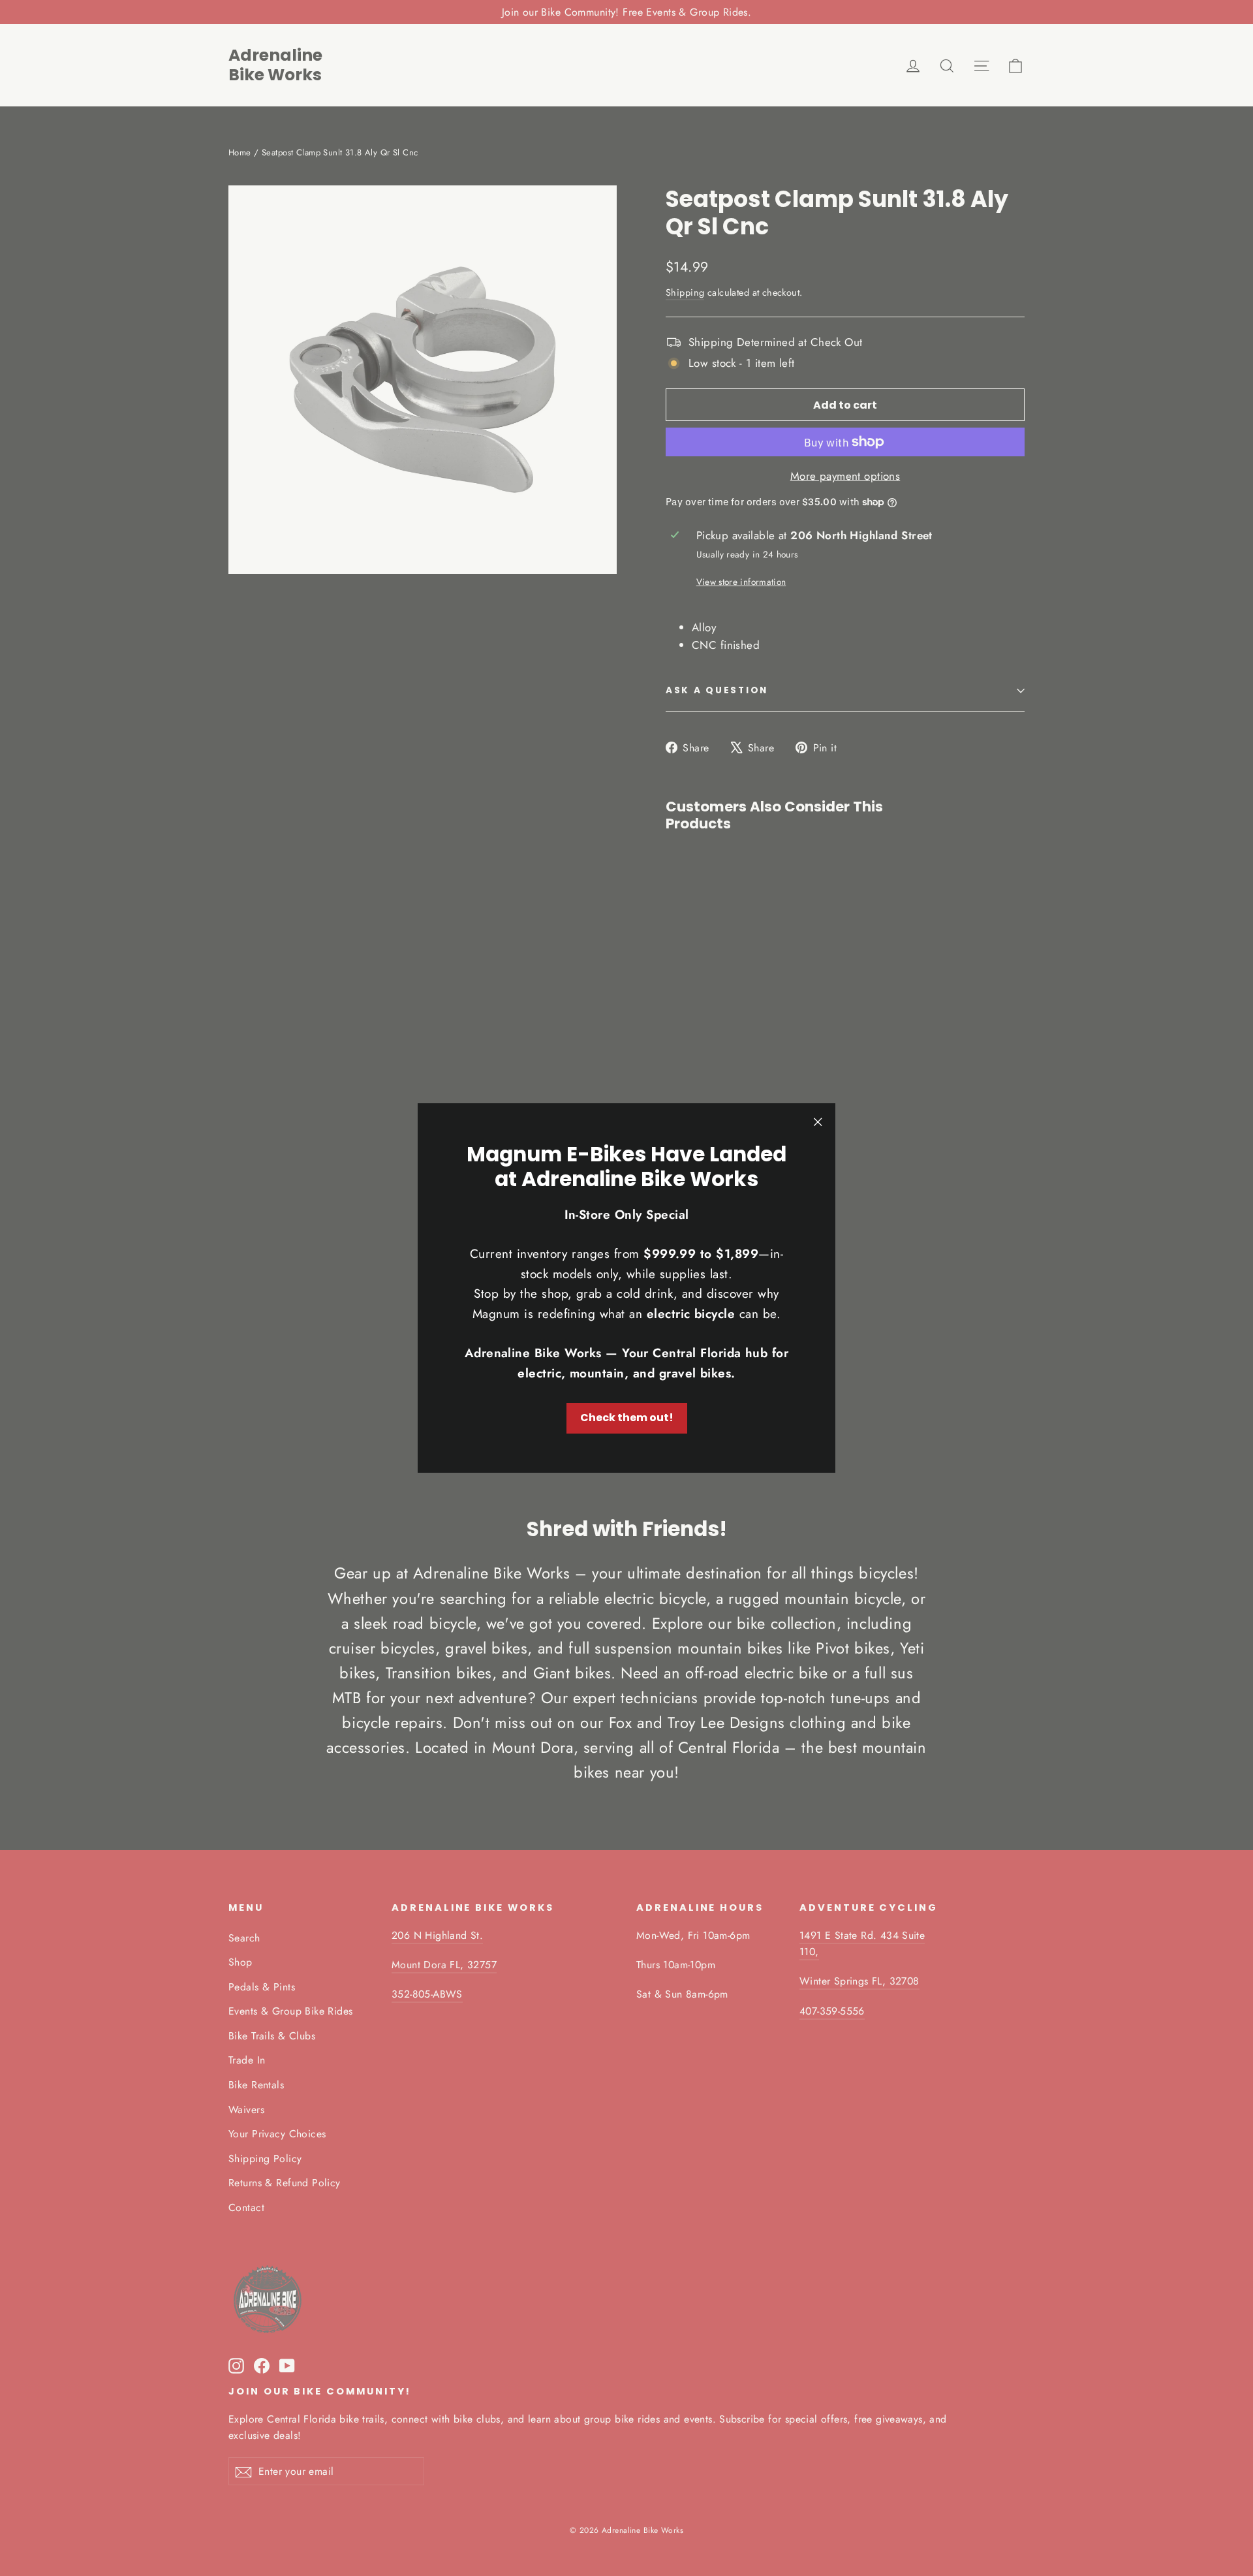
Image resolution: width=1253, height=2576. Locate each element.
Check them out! (627, 1418)
